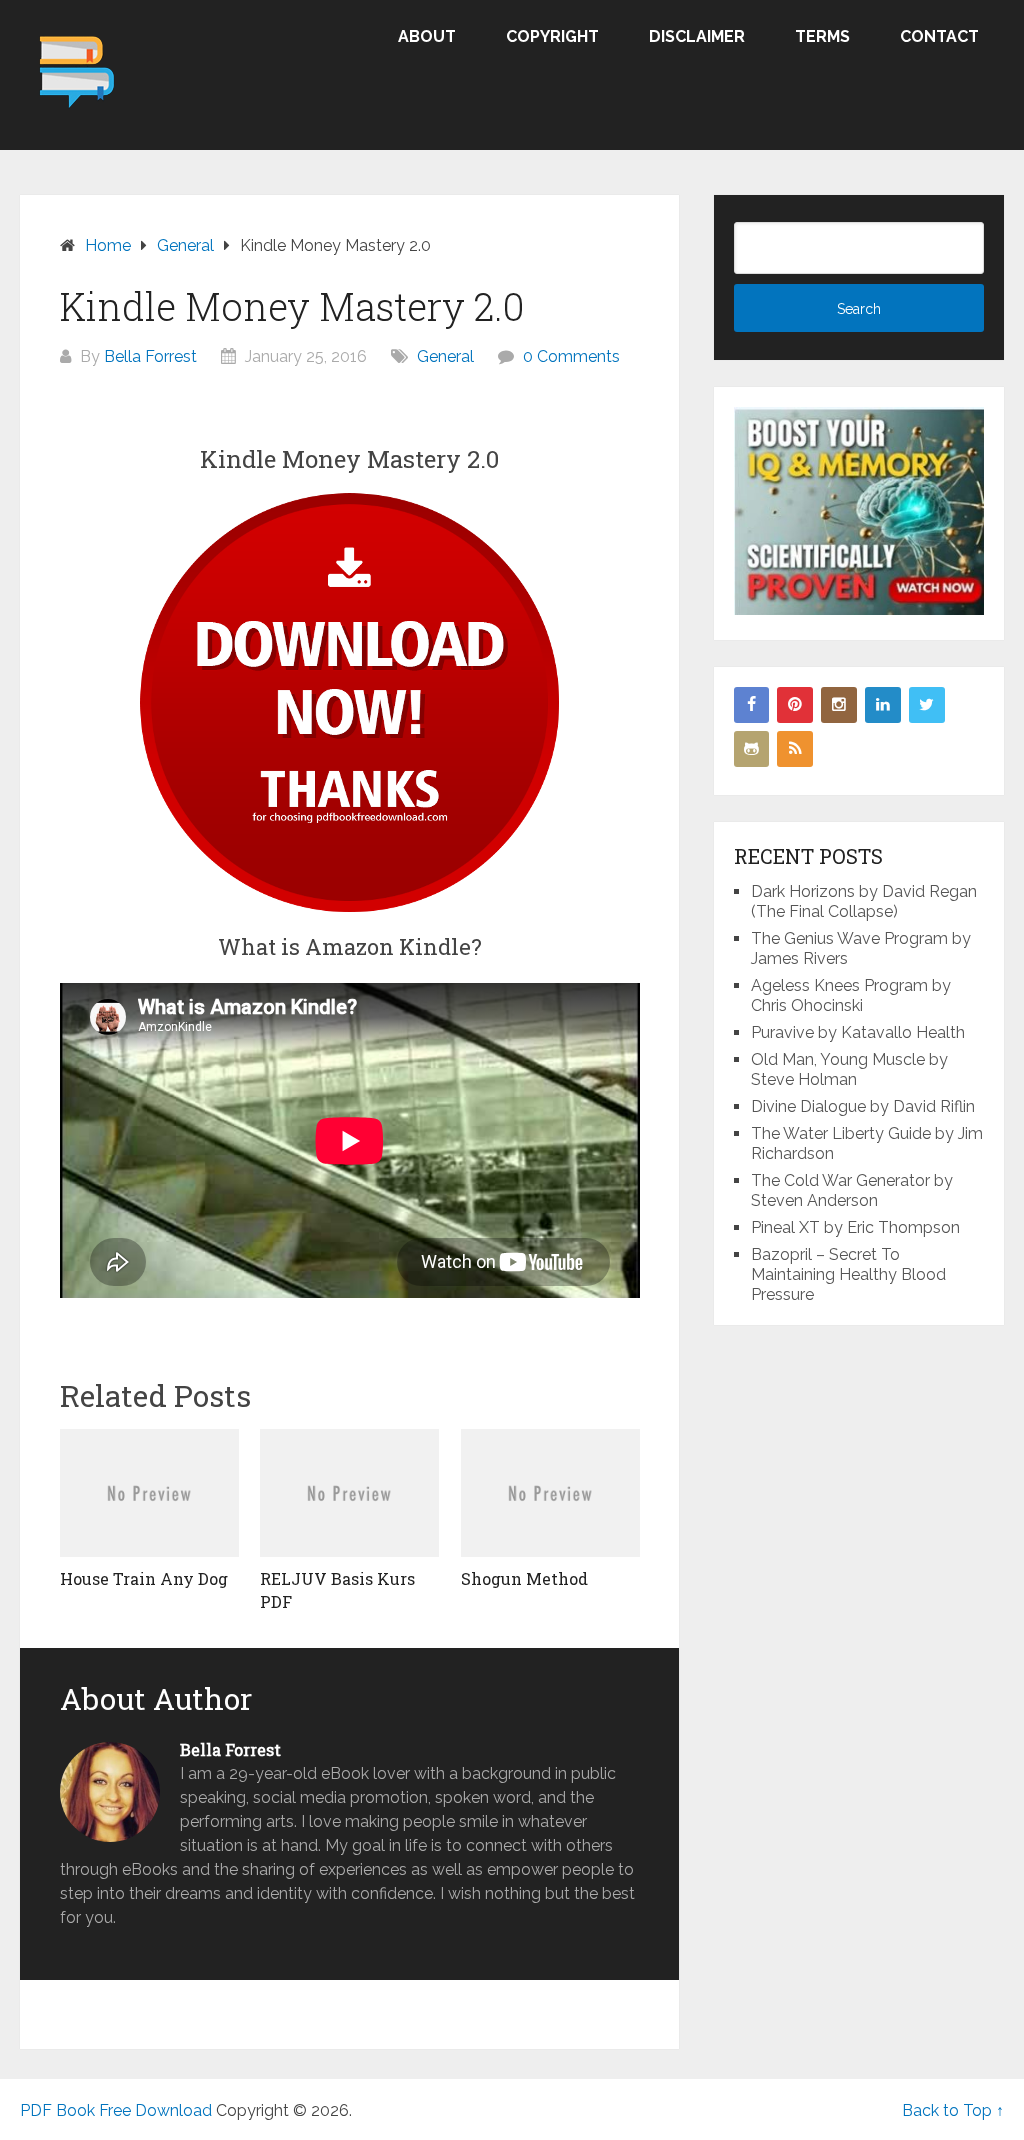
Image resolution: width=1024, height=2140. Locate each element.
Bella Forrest (150, 356)
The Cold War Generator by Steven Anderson (852, 1190)
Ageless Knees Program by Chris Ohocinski (851, 995)
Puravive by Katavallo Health (858, 1032)
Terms (822, 36)
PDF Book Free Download (116, 2110)
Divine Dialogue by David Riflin (863, 1106)
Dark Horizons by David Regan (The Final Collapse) (864, 901)
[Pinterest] (795, 705)
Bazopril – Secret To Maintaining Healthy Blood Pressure (848, 1274)
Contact (939, 36)
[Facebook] (752, 705)
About (427, 36)
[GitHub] (752, 749)
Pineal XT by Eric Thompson (855, 1227)
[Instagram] (839, 705)
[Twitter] (927, 705)
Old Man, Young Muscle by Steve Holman (849, 1069)
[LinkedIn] (883, 705)
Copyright (552, 36)
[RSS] (795, 749)
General (445, 356)
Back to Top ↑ (953, 2110)
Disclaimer (697, 36)
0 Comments (571, 356)
